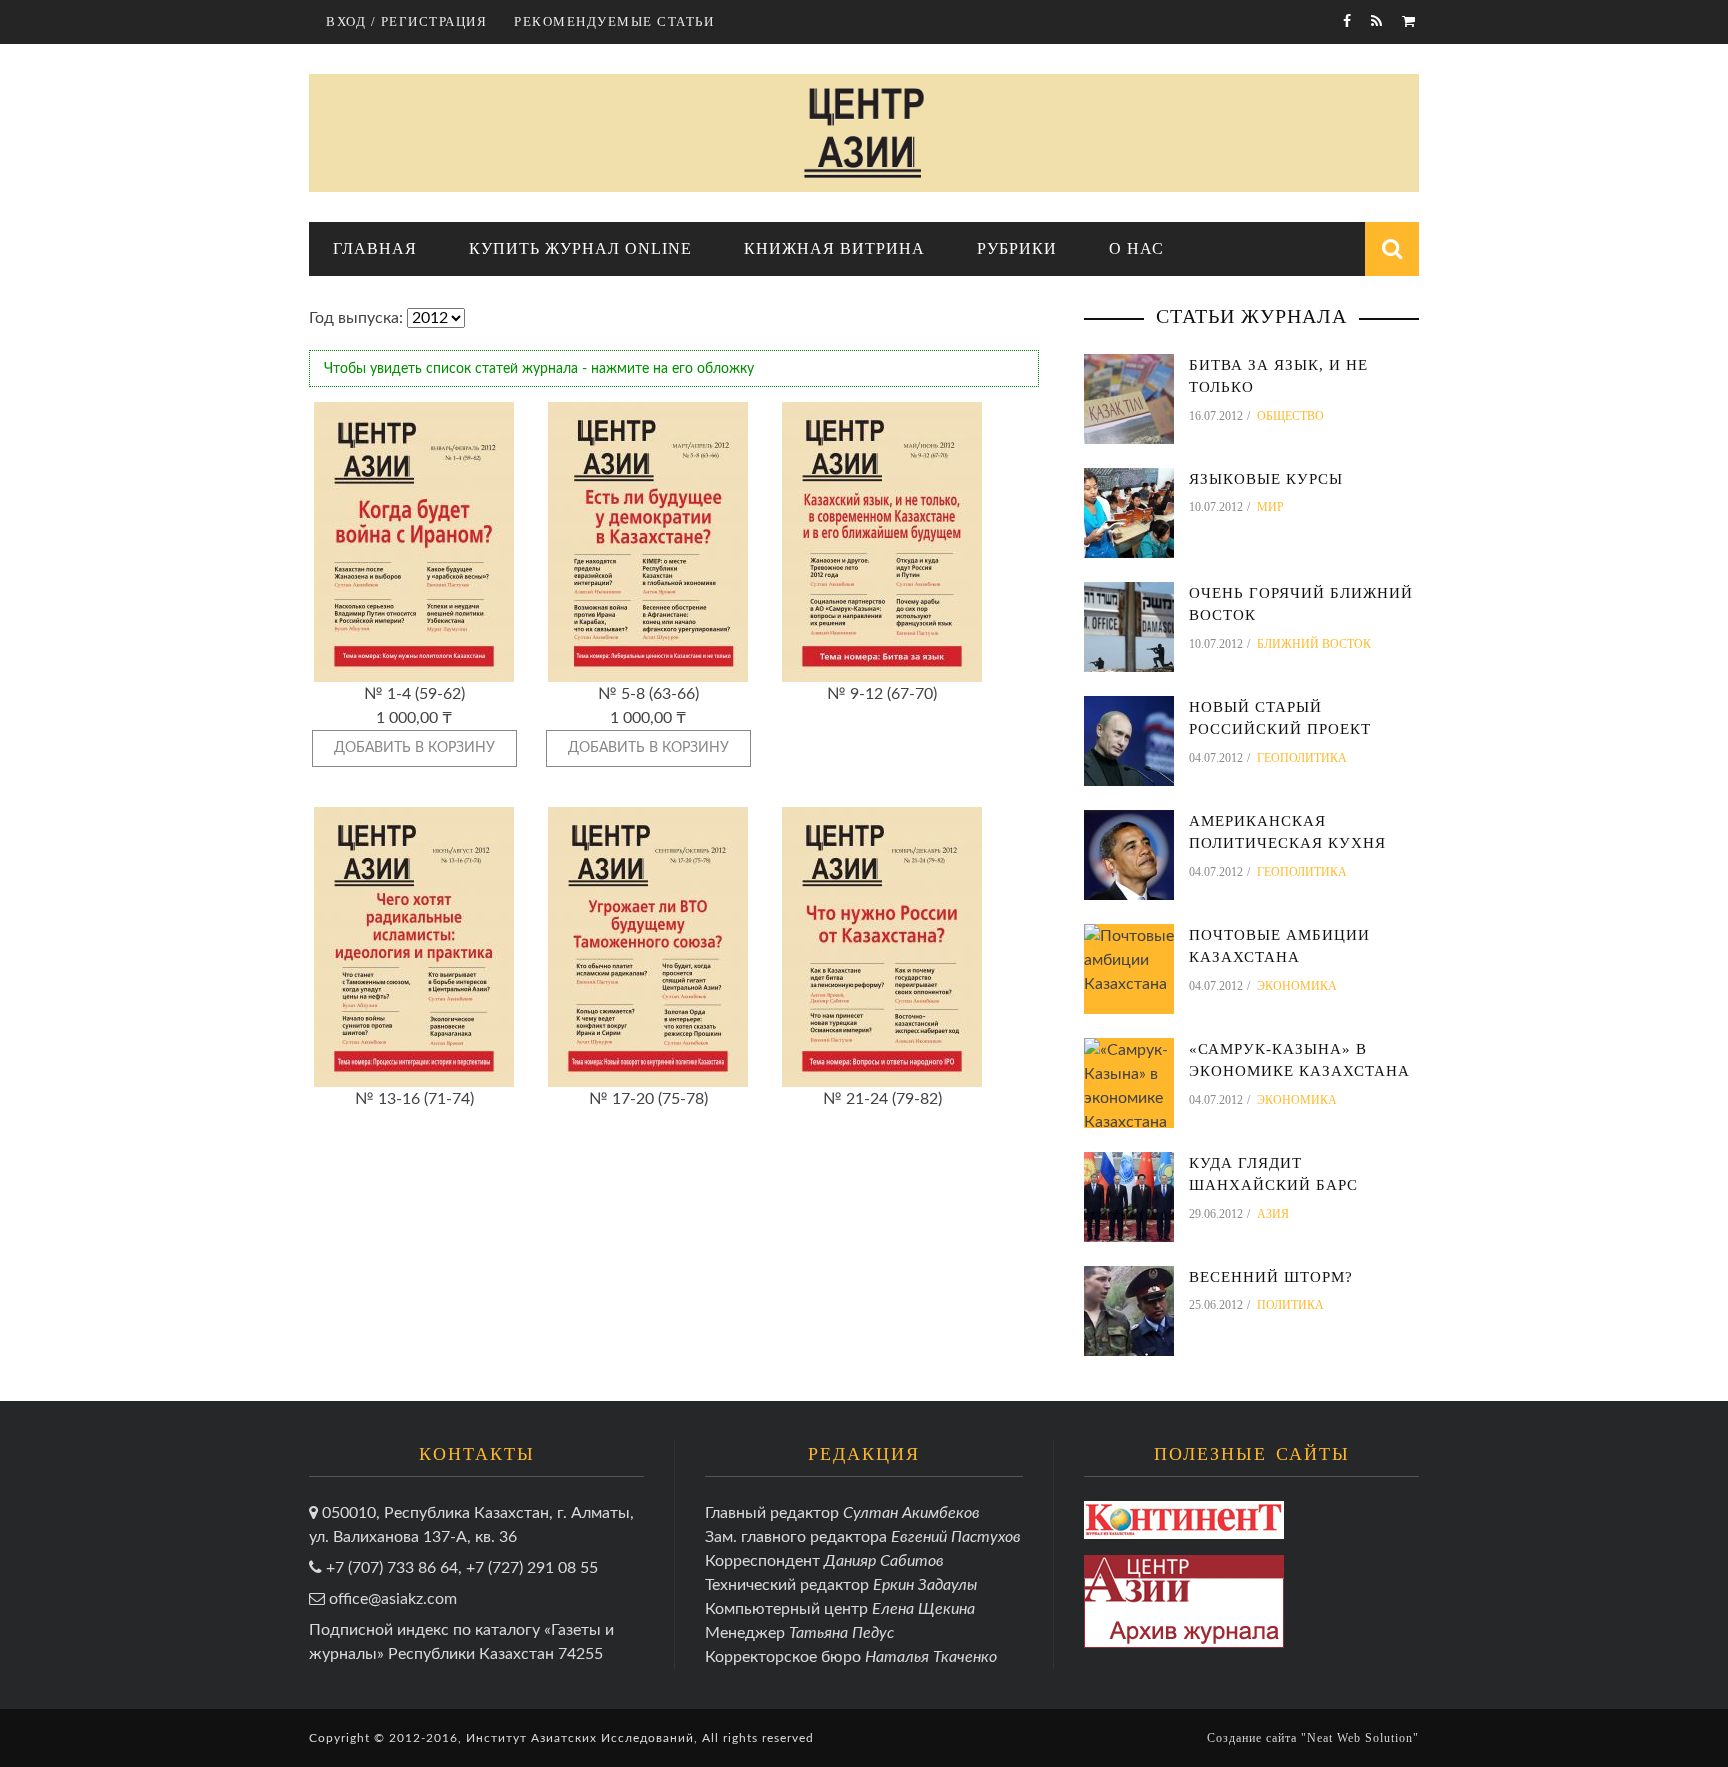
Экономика (1297, 986)
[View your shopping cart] (1410, 22)
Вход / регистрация (406, 21)
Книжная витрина (834, 248)
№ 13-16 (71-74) (414, 1099)
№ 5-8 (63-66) (648, 694)
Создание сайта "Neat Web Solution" (1313, 1738)
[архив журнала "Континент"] (1184, 1519)
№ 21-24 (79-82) (882, 1099)
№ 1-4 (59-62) (414, 694)
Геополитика (1302, 758)
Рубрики (1017, 248)
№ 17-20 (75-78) (648, 1099)
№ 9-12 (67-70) (882, 694)
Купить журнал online (580, 248)
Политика (1290, 1305)
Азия (1273, 1214)
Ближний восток (1314, 644)
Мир (1270, 507)
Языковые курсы (1266, 479)
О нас (1136, 248)
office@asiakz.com (393, 1599)
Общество (1290, 416)
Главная (375, 248)
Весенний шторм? (1271, 1277)
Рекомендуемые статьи (614, 21)
